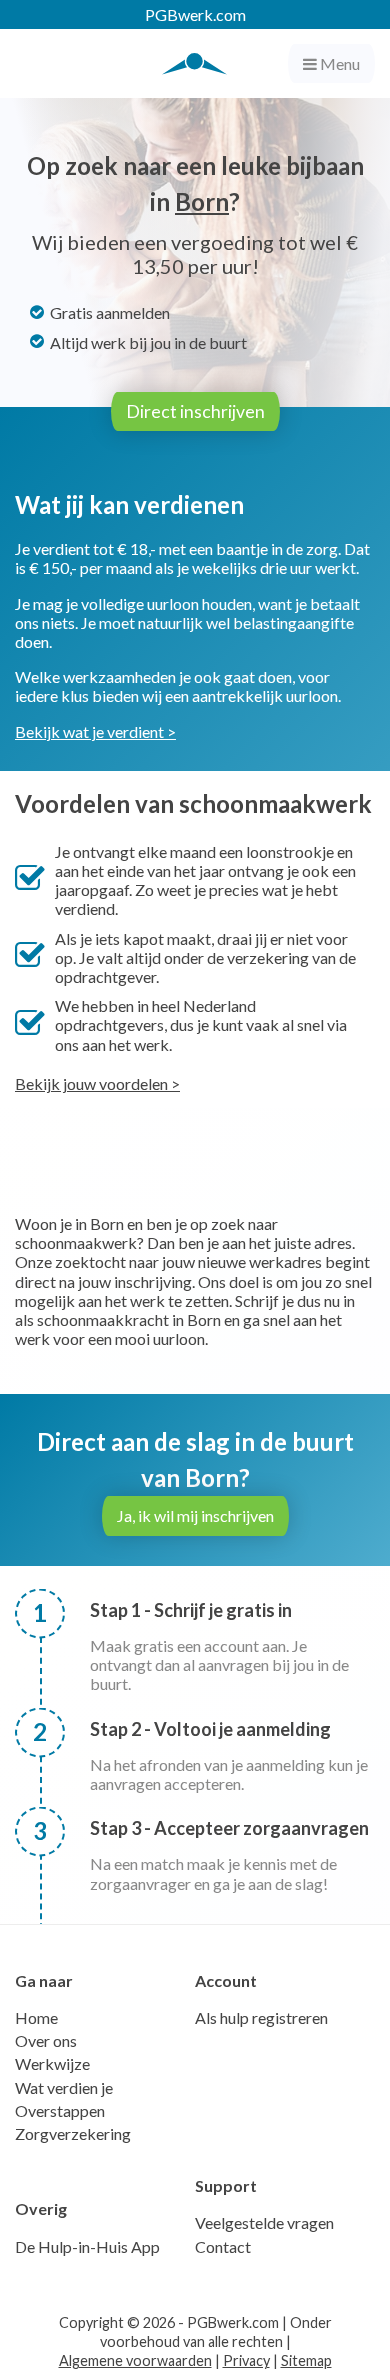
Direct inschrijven (195, 411)
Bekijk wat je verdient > (95, 731)
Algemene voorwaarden (135, 2360)
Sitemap (306, 2360)
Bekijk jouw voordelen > (97, 1083)
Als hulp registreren (261, 2017)
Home (36, 2017)
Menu (338, 63)
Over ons (46, 2040)
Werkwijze (52, 2063)
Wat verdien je (64, 2087)
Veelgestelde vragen (264, 2222)
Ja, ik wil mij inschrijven (195, 1515)
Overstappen (60, 2110)
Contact (223, 2246)
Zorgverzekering (73, 2133)
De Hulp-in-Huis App (87, 2246)
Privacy (246, 2360)
